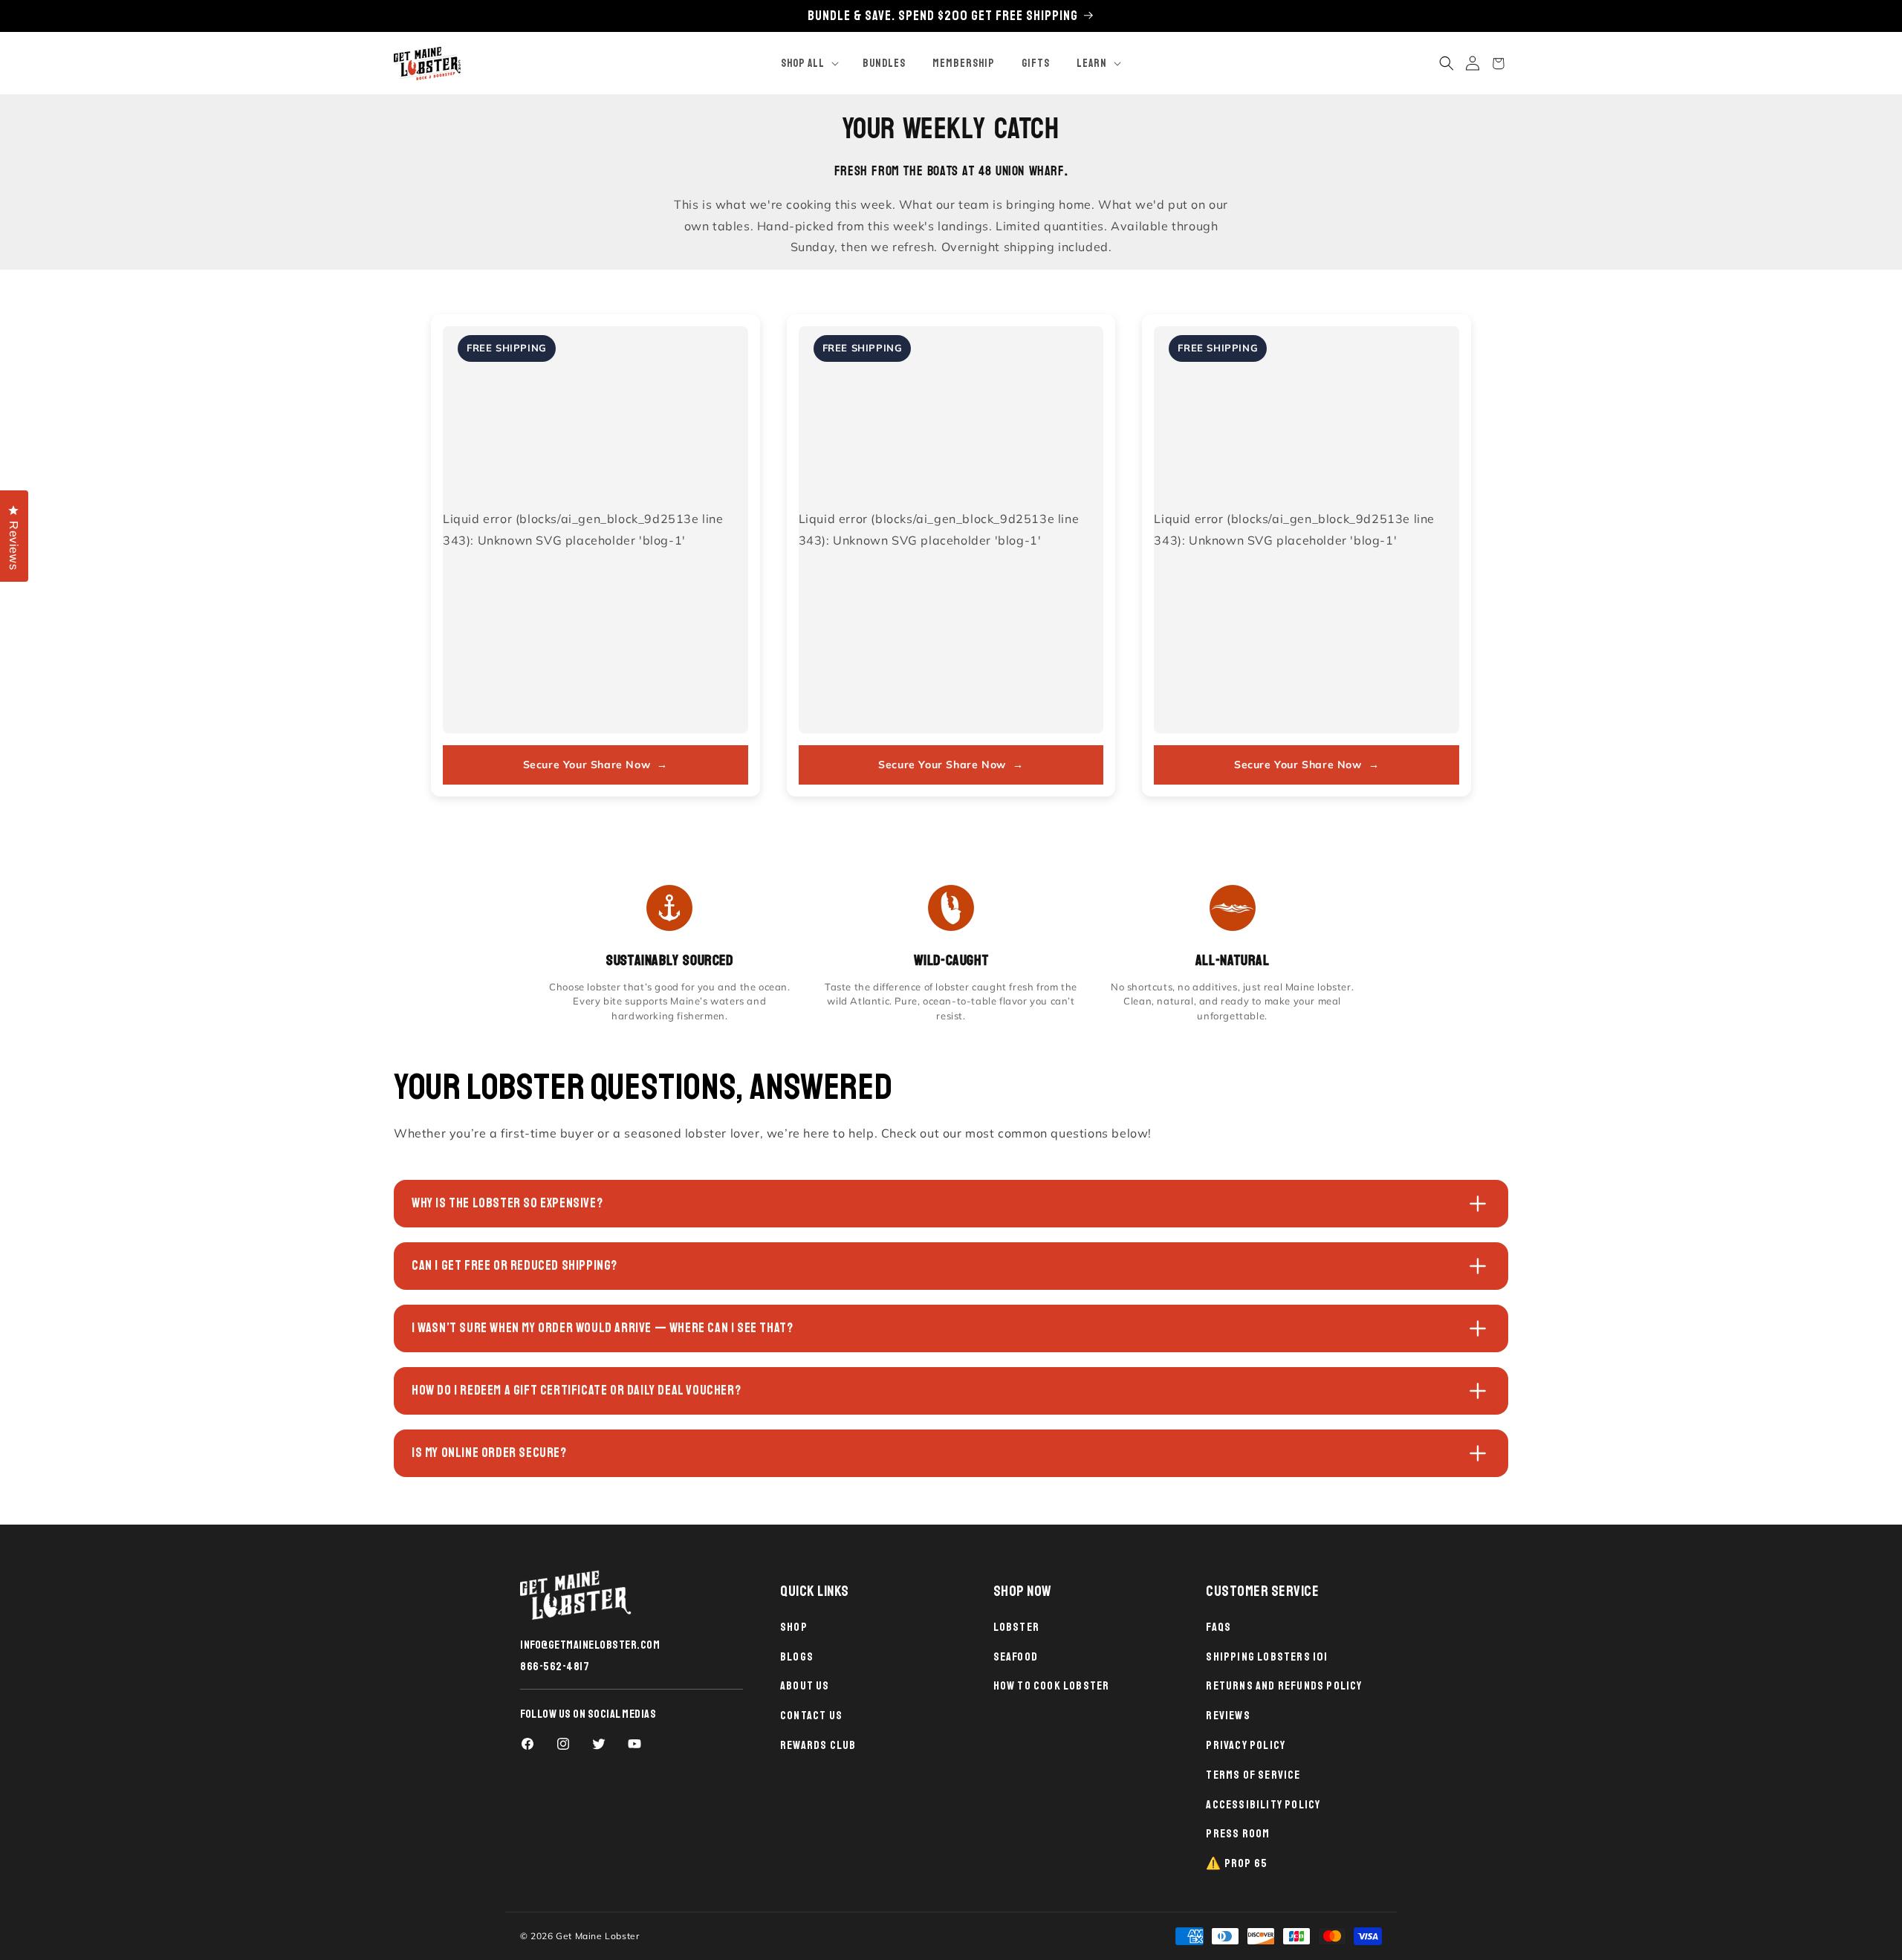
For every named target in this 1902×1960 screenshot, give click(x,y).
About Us (805, 1686)
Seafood (1016, 1657)
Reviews (1228, 1716)
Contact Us (811, 1716)
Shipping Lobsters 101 (1267, 1657)
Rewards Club (818, 1745)
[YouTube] (634, 1744)
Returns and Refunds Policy (1284, 1686)
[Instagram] (563, 1744)
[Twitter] (599, 1744)
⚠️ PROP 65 (1237, 1863)
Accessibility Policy (1263, 1805)
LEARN (1092, 64)
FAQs (1218, 1627)
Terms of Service (1253, 1775)
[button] (808, 64)
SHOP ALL (803, 64)
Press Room (1238, 1834)
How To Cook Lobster (1052, 1686)
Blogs (797, 1657)
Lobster (1016, 1627)
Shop (794, 1627)
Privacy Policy (1246, 1745)
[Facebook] (528, 1744)
